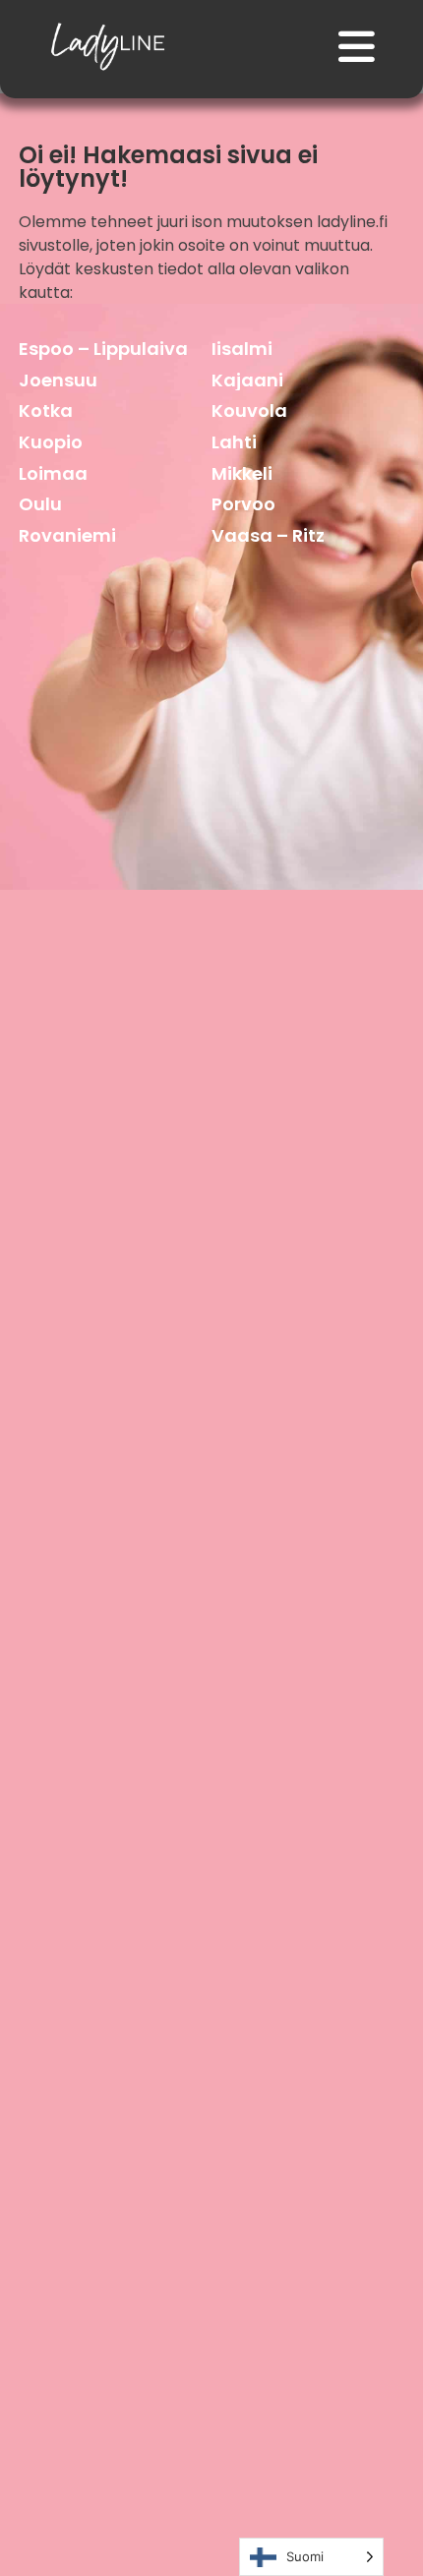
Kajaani (247, 380)
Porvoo (243, 504)
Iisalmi (242, 349)
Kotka (46, 410)
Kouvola (249, 410)
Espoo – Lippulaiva (103, 349)
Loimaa (53, 473)
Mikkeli (242, 473)
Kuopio (51, 442)
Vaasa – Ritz (268, 535)
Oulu (40, 504)
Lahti (234, 442)
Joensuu (58, 380)
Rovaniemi (67, 535)
